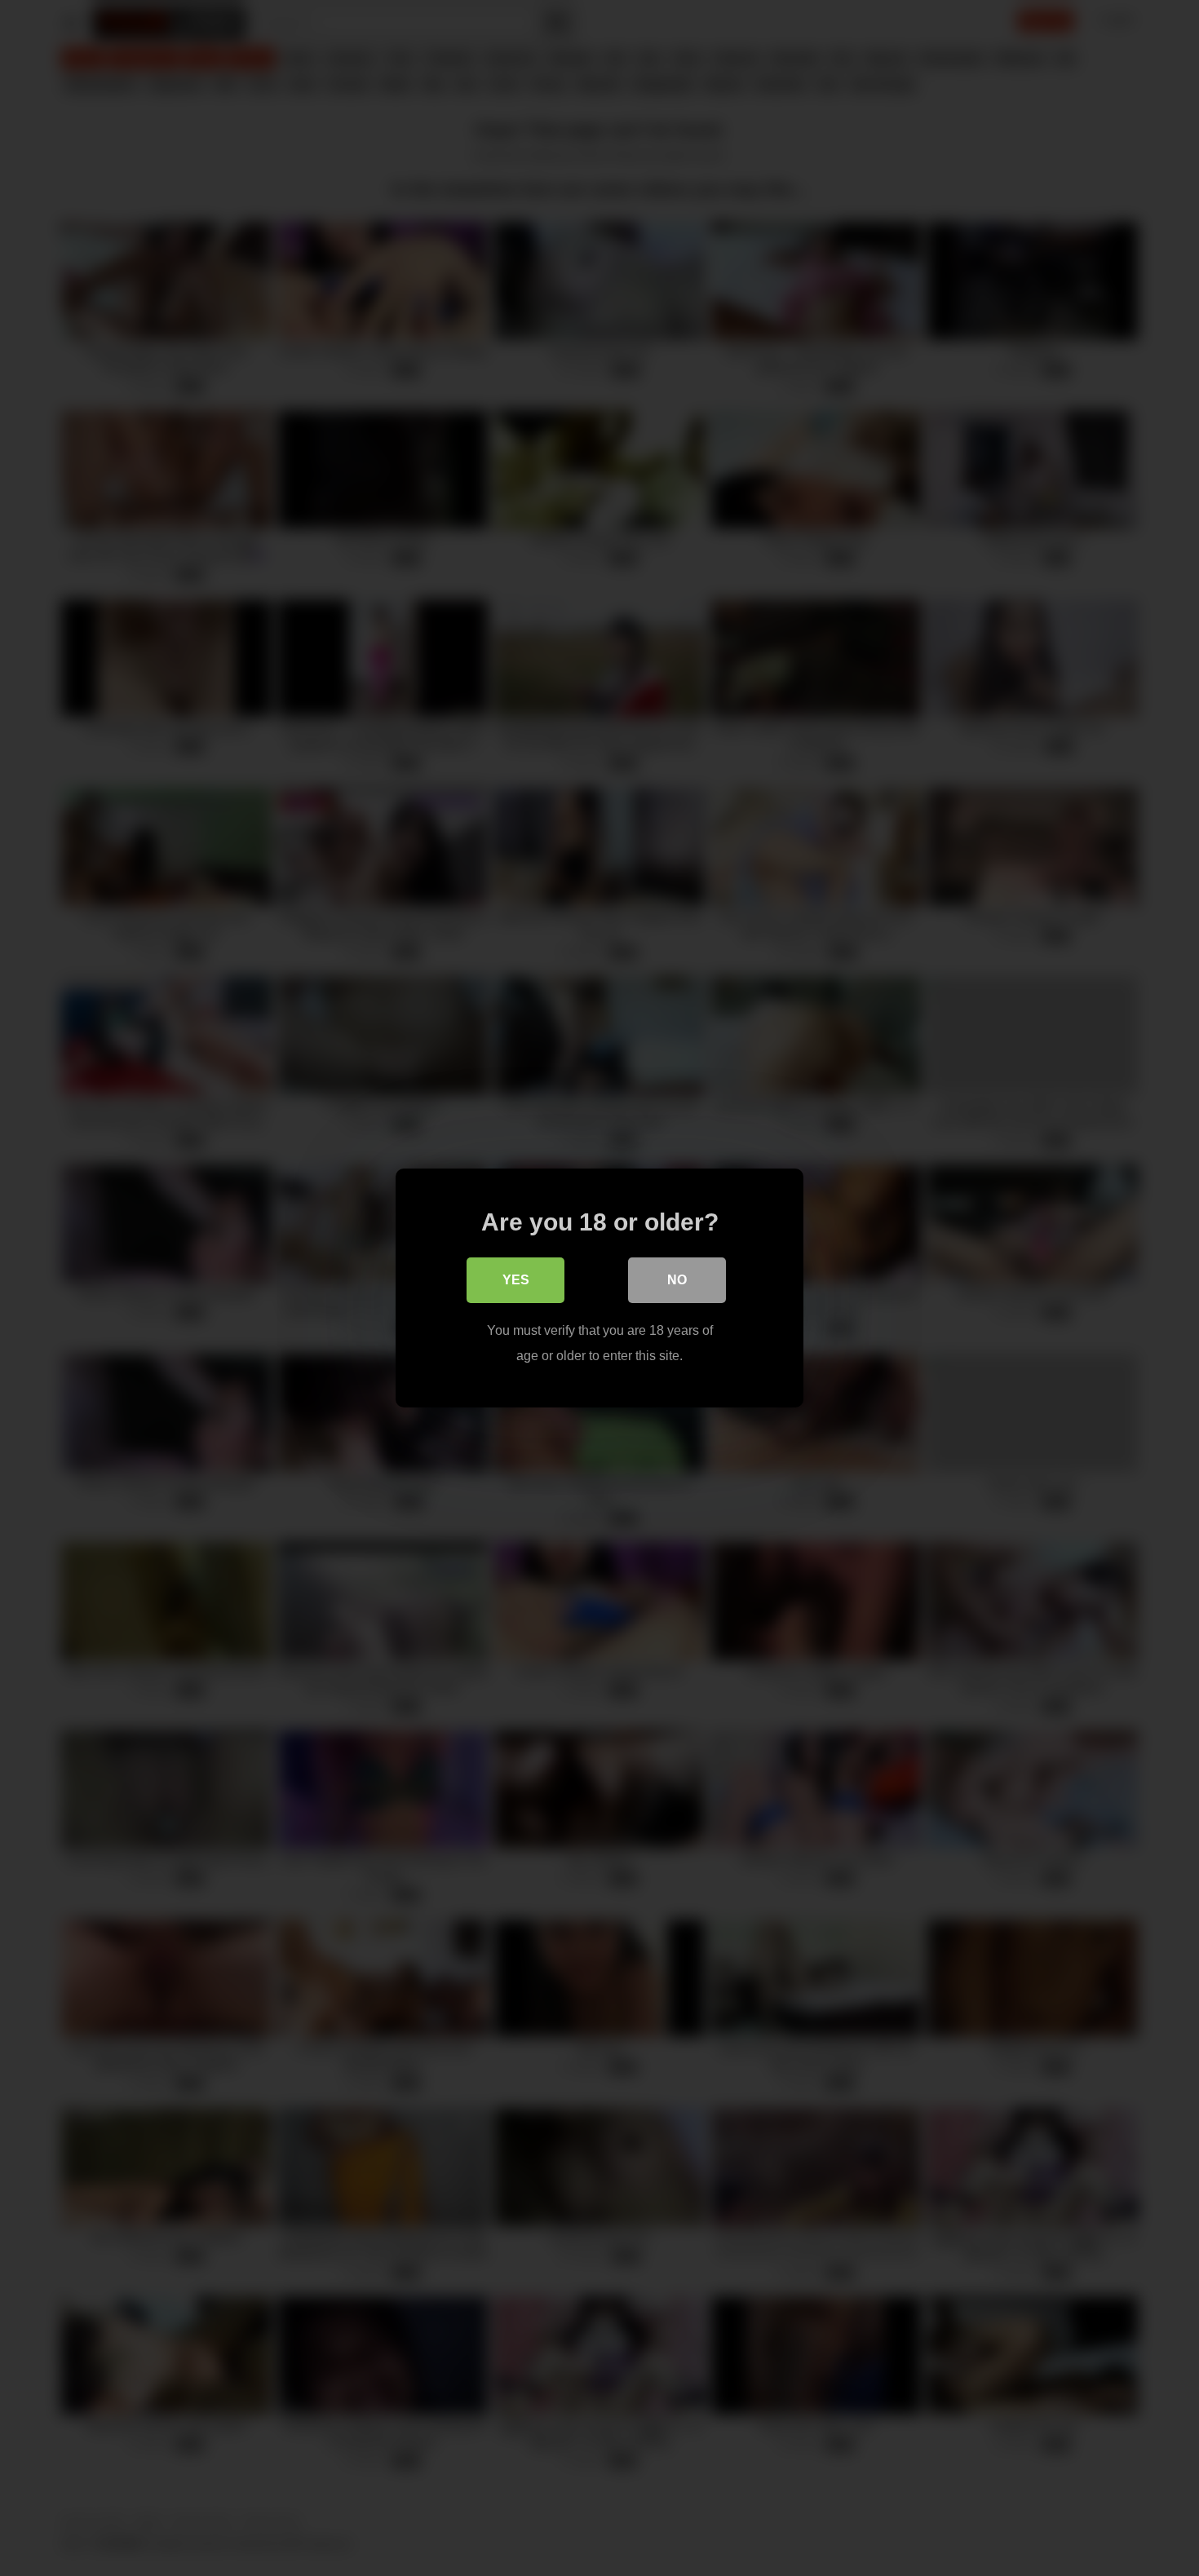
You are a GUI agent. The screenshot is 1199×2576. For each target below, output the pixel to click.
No (677, 1280)
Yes (516, 1280)
